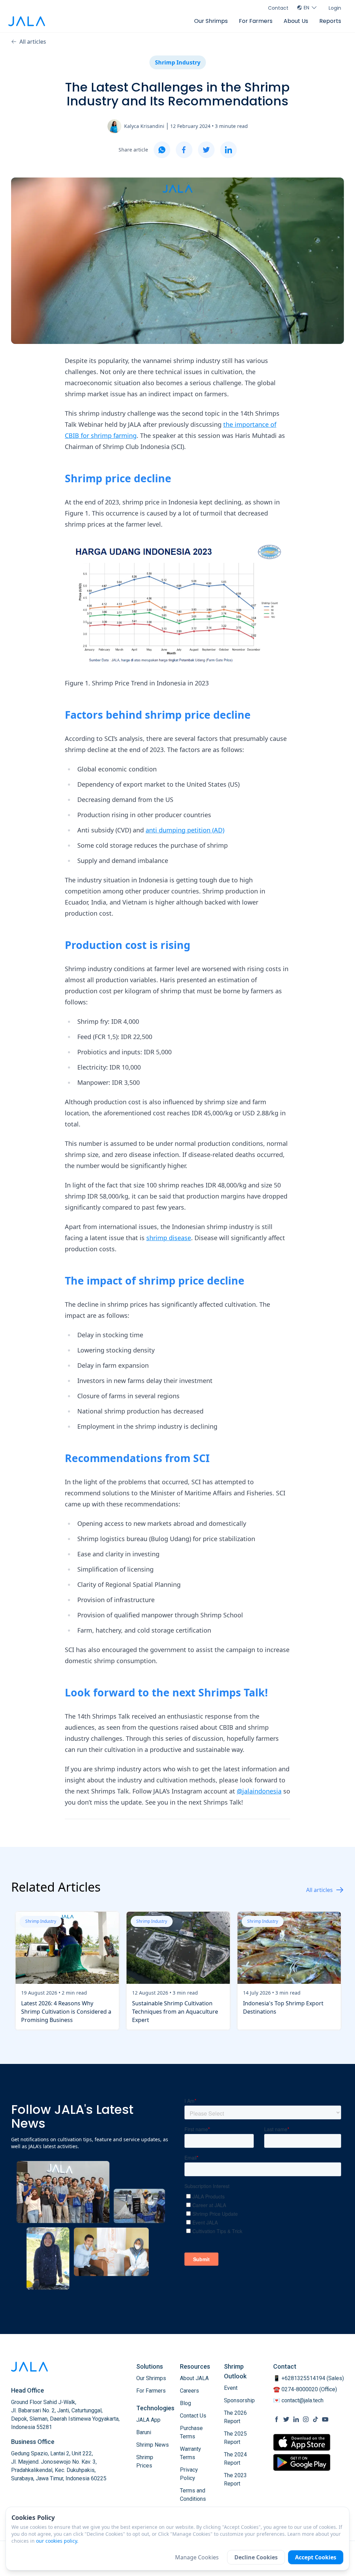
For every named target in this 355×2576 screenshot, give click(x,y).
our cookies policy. (57, 2541)
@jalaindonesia (259, 1791)
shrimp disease (169, 1238)
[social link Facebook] (277, 2419)
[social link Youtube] (325, 2419)
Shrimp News (153, 2445)
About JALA (194, 2378)
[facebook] (184, 150)
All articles (33, 42)
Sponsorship (239, 2400)
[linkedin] (228, 150)
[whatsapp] (162, 150)
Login (335, 8)
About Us (296, 21)
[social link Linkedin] (296, 2419)
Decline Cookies (256, 2557)
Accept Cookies (316, 2557)
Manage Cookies (197, 2557)
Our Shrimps (211, 21)
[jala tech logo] (27, 21)
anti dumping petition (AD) (185, 830)
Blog (185, 2403)
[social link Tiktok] (315, 2419)
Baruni (144, 2432)
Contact (278, 8)
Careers (189, 2391)
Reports (330, 21)
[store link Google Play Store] (302, 2462)
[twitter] (206, 150)
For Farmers (256, 21)
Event (231, 2388)
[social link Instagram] (306, 2419)
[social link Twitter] (286, 2419)
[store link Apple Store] (302, 2442)
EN (306, 8)
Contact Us (193, 2416)
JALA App (148, 2420)
